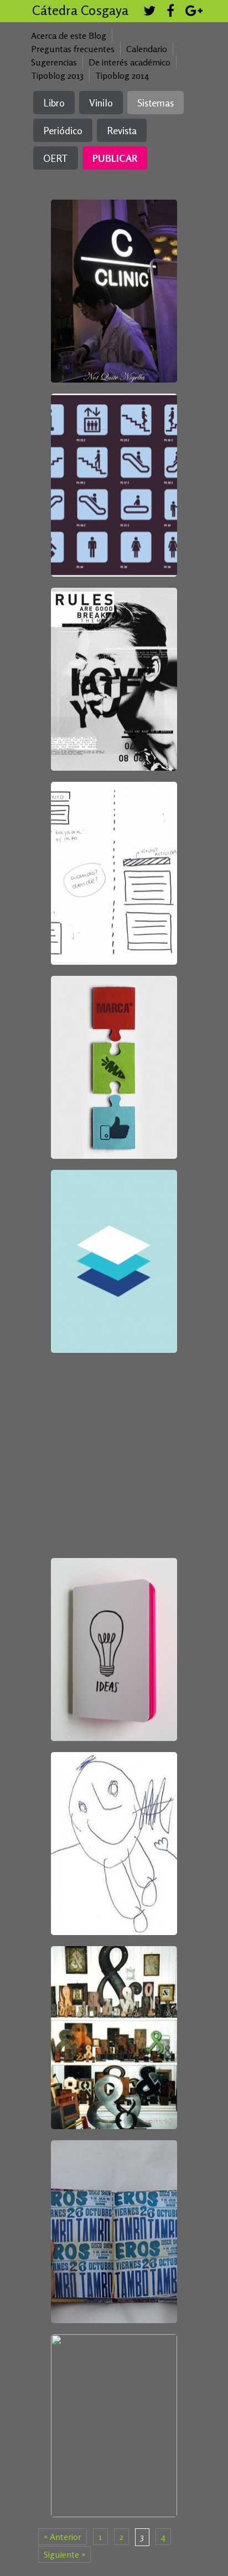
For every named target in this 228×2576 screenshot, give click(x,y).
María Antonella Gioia (113, 462)
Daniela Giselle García (113, 1055)
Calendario (147, 49)
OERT (56, 158)
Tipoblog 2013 (57, 75)
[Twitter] (149, 12)
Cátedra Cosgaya (80, 10)
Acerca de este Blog (69, 35)
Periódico (63, 130)
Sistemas (156, 103)
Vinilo (101, 103)
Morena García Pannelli (113, 2000)
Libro (54, 103)
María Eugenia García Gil (112, 1438)
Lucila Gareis (113, 657)
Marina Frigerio (113, 2414)
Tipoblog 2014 (122, 75)
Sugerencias (54, 62)
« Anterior (63, 2537)
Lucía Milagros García (113, 861)
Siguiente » (64, 2554)
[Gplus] (194, 12)
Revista (122, 130)
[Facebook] (170, 12)
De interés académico (129, 62)
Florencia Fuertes (114, 2214)
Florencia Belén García (113, 1248)
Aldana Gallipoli (108, 1608)
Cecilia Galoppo (113, 1820)
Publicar (115, 158)
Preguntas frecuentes (73, 49)
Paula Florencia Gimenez (113, 279)
